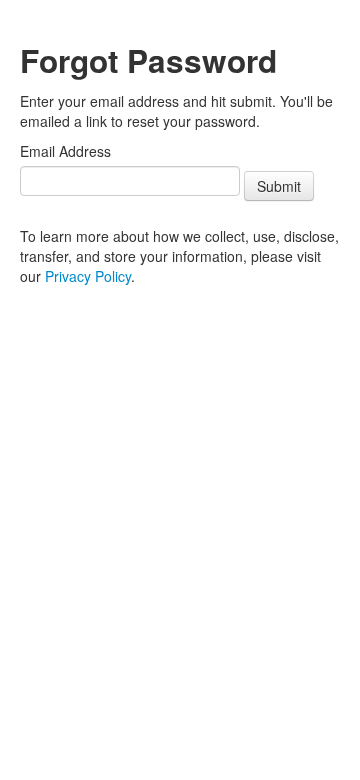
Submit (279, 186)
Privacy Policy (88, 276)
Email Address (65, 151)
